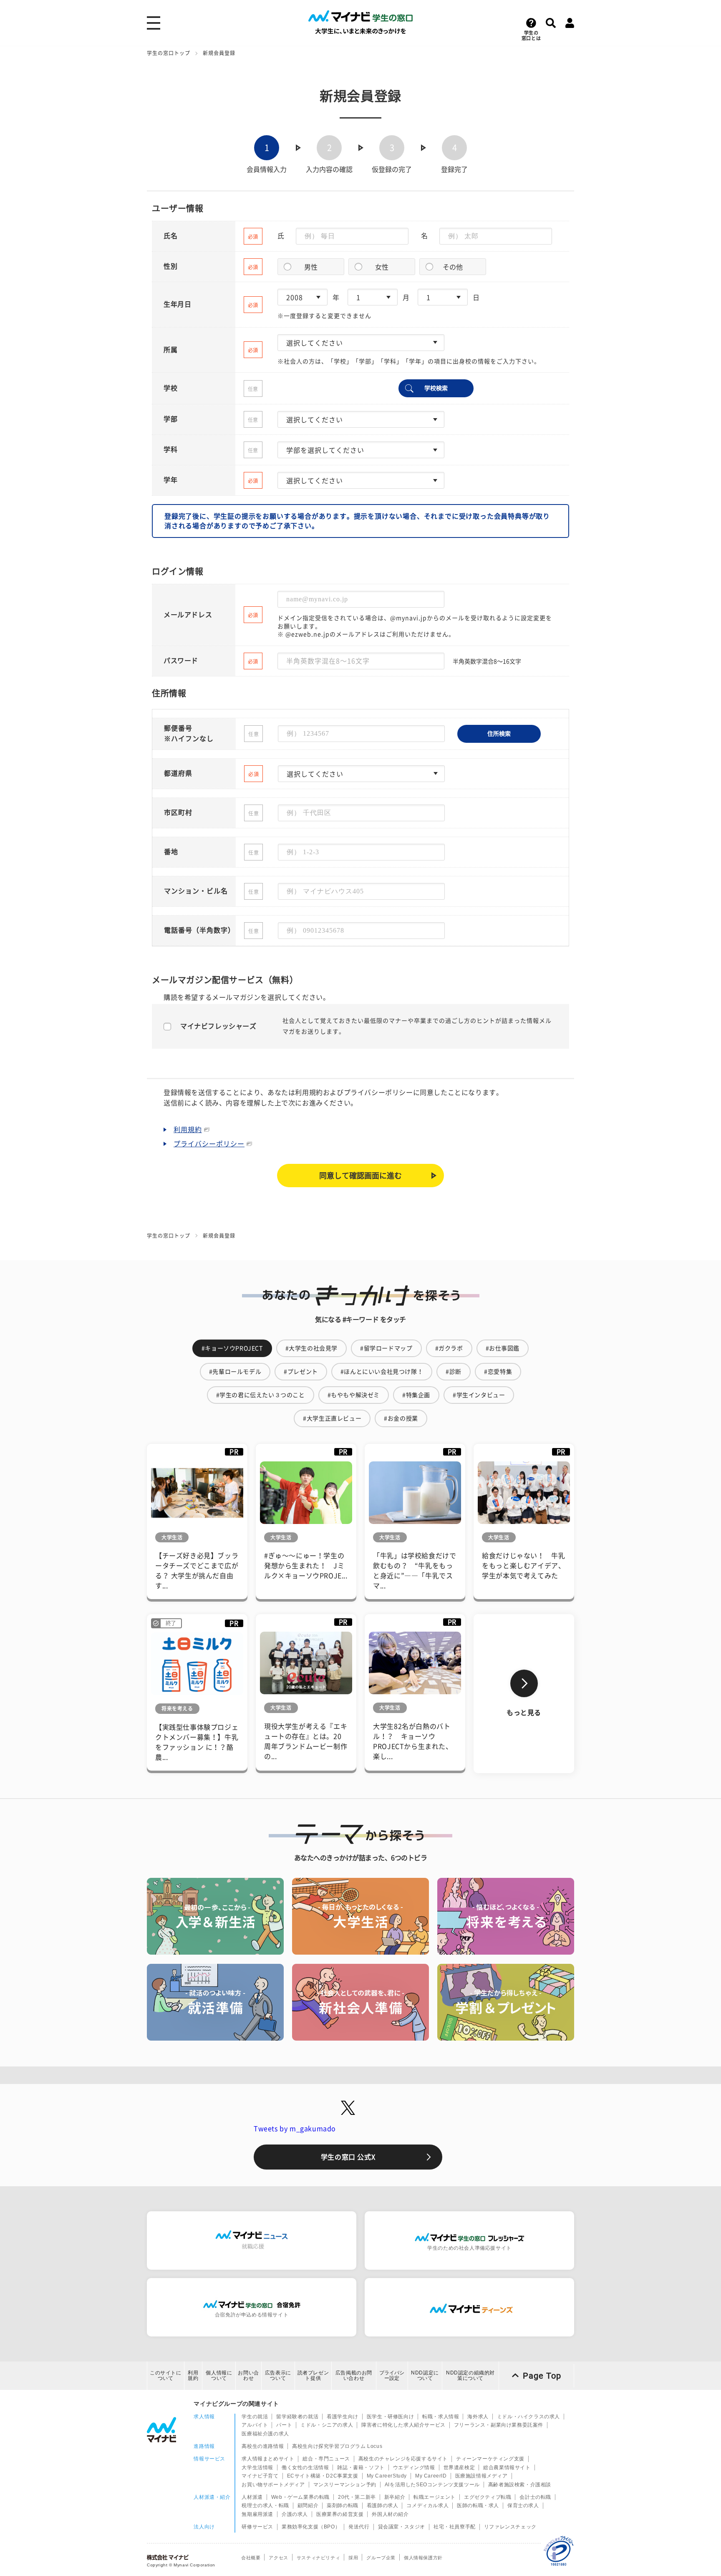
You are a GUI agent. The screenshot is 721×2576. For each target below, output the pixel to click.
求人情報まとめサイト (268, 2459)
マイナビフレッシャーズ (218, 1026)
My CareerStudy (387, 2476)
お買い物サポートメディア (273, 2485)
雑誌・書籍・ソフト (361, 2468)
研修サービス (257, 2527)
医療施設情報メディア (482, 2476)
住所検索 (499, 734)
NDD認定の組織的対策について (470, 2375)
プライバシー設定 (392, 2375)
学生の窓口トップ (169, 53)
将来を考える (177, 1708)
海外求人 (478, 2417)
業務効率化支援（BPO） (311, 2527)
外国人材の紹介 (390, 2514)
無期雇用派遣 (257, 2514)
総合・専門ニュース (326, 2459)
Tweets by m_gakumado (295, 2129)
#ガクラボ (449, 1348)
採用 (353, 2558)
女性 (382, 267)
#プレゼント (301, 1372)
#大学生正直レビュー (332, 1418)
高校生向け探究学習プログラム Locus (337, 2446)
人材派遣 (252, 2497)
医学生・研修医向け (390, 2417)
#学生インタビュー (479, 1395)
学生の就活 (255, 2417)
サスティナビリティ (318, 2558)
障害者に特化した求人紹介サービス (403, 2425)
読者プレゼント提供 (313, 2375)
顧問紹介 (308, 2505)
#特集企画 (416, 1395)
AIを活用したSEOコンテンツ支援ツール (432, 2485)
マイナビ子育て (260, 2476)
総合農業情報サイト (507, 2468)
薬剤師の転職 (343, 2505)
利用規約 (188, 1130)
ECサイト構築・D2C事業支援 (323, 2476)
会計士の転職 (535, 2497)
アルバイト (255, 2425)
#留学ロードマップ (386, 1348)
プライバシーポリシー (209, 1144)
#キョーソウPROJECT (232, 1348)
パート (284, 2425)
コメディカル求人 (427, 2505)
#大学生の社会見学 (311, 1348)
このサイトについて (166, 2375)
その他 (453, 267)
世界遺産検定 (459, 2468)
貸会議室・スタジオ (402, 2527)
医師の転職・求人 (478, 2505)
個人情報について (219, 2375)
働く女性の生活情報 (305, 2468)
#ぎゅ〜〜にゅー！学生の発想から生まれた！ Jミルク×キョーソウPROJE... (306, 1566)
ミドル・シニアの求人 (327, 2425)
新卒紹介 (395, 2497)
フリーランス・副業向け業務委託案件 (499, 2425)
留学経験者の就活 (297, 2417)
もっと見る (524, 1713)
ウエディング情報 (414, 2468)
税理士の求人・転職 (265, 2505)
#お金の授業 (401, 1418)
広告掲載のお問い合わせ (354, 2375)
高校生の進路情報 (263, 2446)
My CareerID (431, 2476)
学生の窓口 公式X (348, 2157)
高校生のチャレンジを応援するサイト (403, 2459)
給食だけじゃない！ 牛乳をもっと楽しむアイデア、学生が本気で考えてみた (523, 1566)
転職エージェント (435, 2497)
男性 (311, 267)
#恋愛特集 (498, 1372)
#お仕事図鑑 (503, 1348)
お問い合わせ (248, 2375)
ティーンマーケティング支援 (490, 2459)
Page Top (542, 2376)
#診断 (454, 1372)
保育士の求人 (523, 2505)
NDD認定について (425, 2375)
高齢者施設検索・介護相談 (520, 2485)
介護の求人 (295, 2514)
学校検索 (436, 388)
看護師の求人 (383, 2505)
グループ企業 (381, 2558)
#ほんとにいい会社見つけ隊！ (382, 1372)
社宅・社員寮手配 (455, 2527)
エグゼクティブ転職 (488, 2497)
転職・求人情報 (441, 2417)
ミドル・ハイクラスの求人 (528, 2417)
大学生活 (172, 1537)
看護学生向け (343, 2417)
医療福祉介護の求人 (265, 2434)
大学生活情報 (257, 2468)
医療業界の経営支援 (340, 2514)
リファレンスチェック (510, 2527)
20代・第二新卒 (357, 2497)
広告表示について (278, 2375)
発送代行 (359, 2527)
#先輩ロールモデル (235, 1372)
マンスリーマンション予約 (345, 2485)
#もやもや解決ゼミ (354, 1395)
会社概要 (251, 2558)
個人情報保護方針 (423, 2558)
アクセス (278, 2558)
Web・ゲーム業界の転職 (300, 2497)
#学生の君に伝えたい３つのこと (261, 1395)
